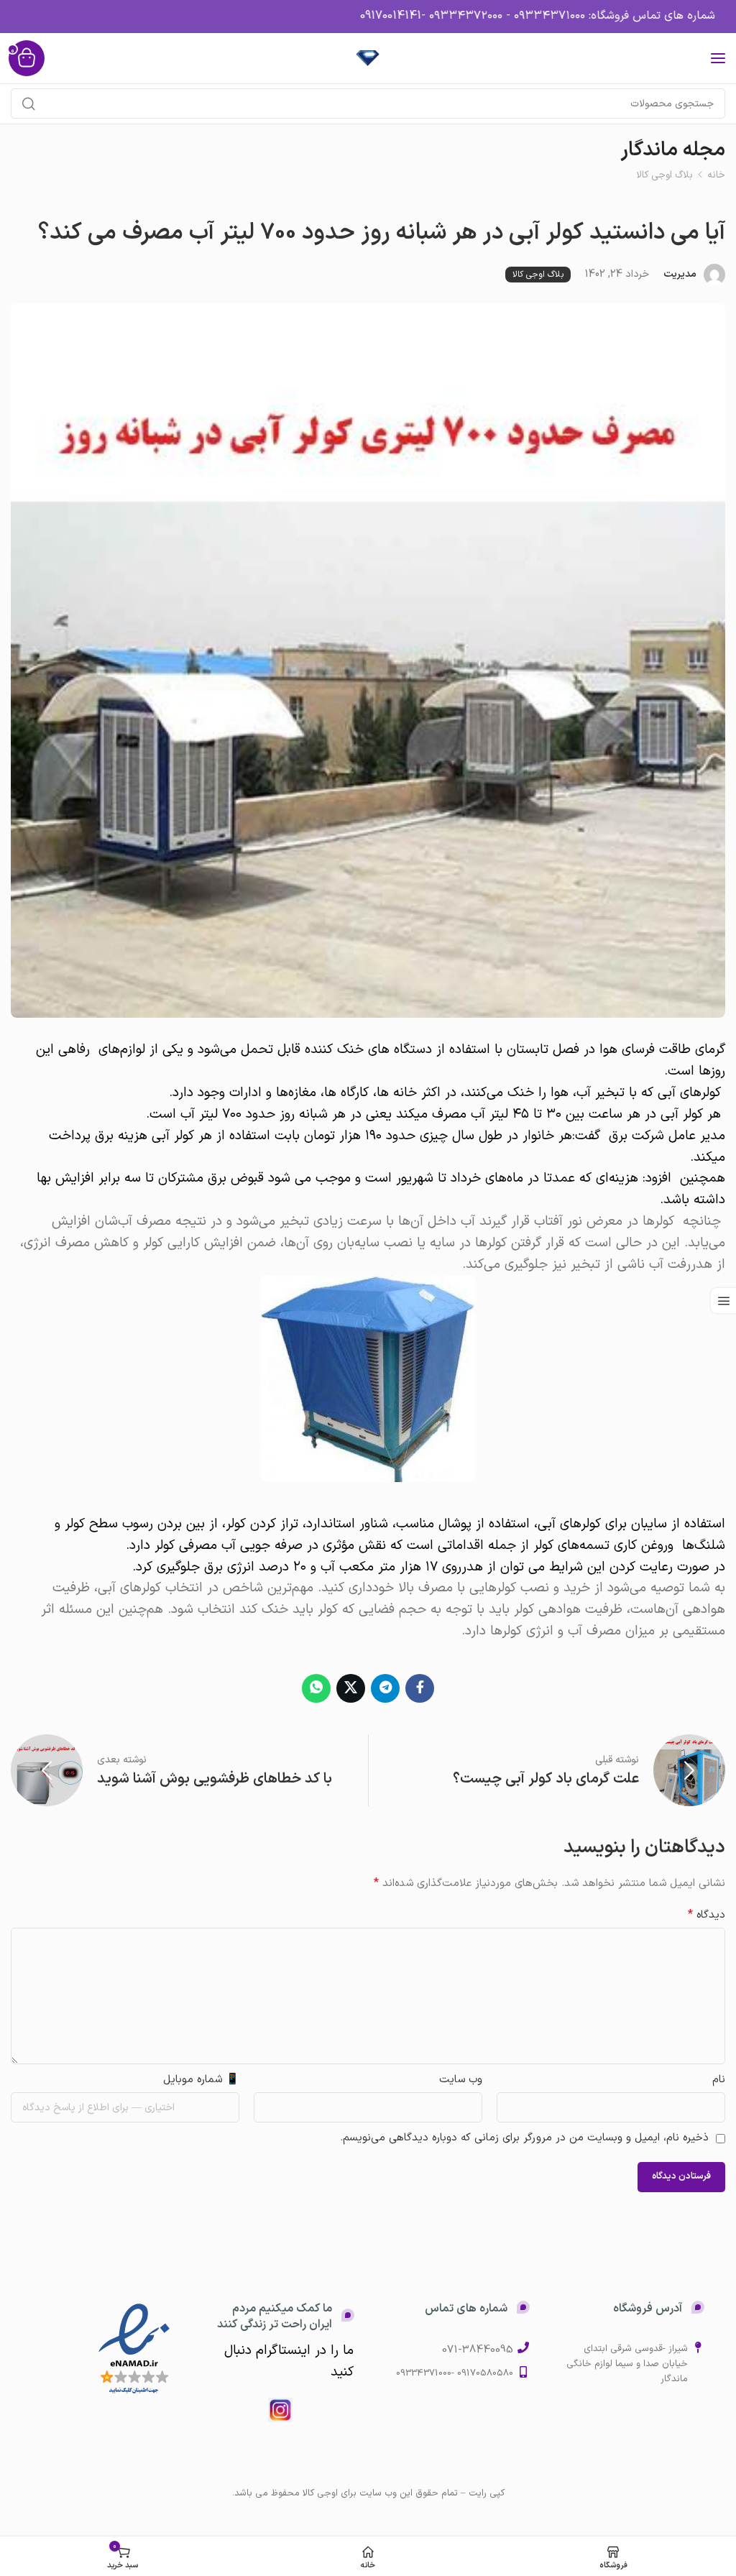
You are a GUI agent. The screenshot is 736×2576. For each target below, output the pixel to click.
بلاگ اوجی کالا (665, 175)
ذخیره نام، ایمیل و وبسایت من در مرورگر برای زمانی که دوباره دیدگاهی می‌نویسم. (524, 2138)
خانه (716, 175)
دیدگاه (707, 1915)
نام (719, 2080)
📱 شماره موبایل (201, 2080)
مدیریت (680, 274)
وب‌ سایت (461, 2080)
